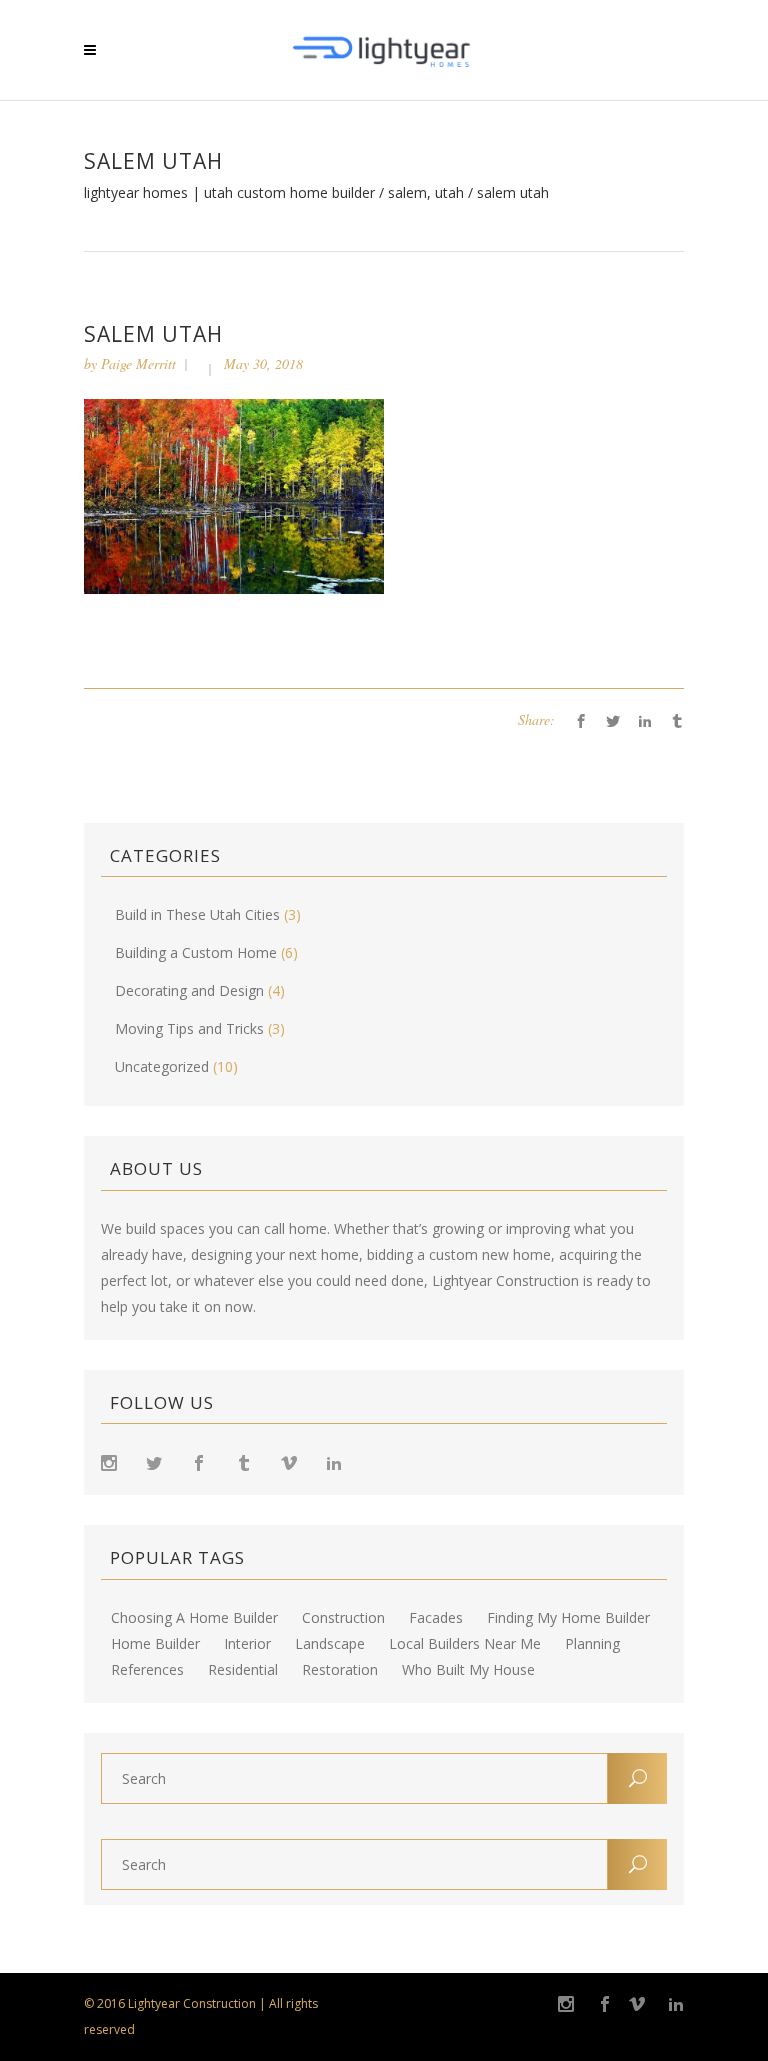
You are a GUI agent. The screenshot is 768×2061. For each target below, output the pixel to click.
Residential (243, 1670)
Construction (343, 1618)
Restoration (340, 1670)
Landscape (330, 1644)
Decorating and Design (189, 990)
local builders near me (465, 1644)
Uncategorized (162, 1066)
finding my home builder (568, 1618)
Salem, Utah (426, 193)
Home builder (155, 1644)
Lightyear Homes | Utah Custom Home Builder (229, 193)
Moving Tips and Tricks (189, 1028)
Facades (436, 1618)
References (147, 1670)
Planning (592, 1644)
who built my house (468, 1670)
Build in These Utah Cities (197, 914)
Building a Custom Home (196, 952)
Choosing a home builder (194, 1618)
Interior (247, 1644)
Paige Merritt (138, 363)
